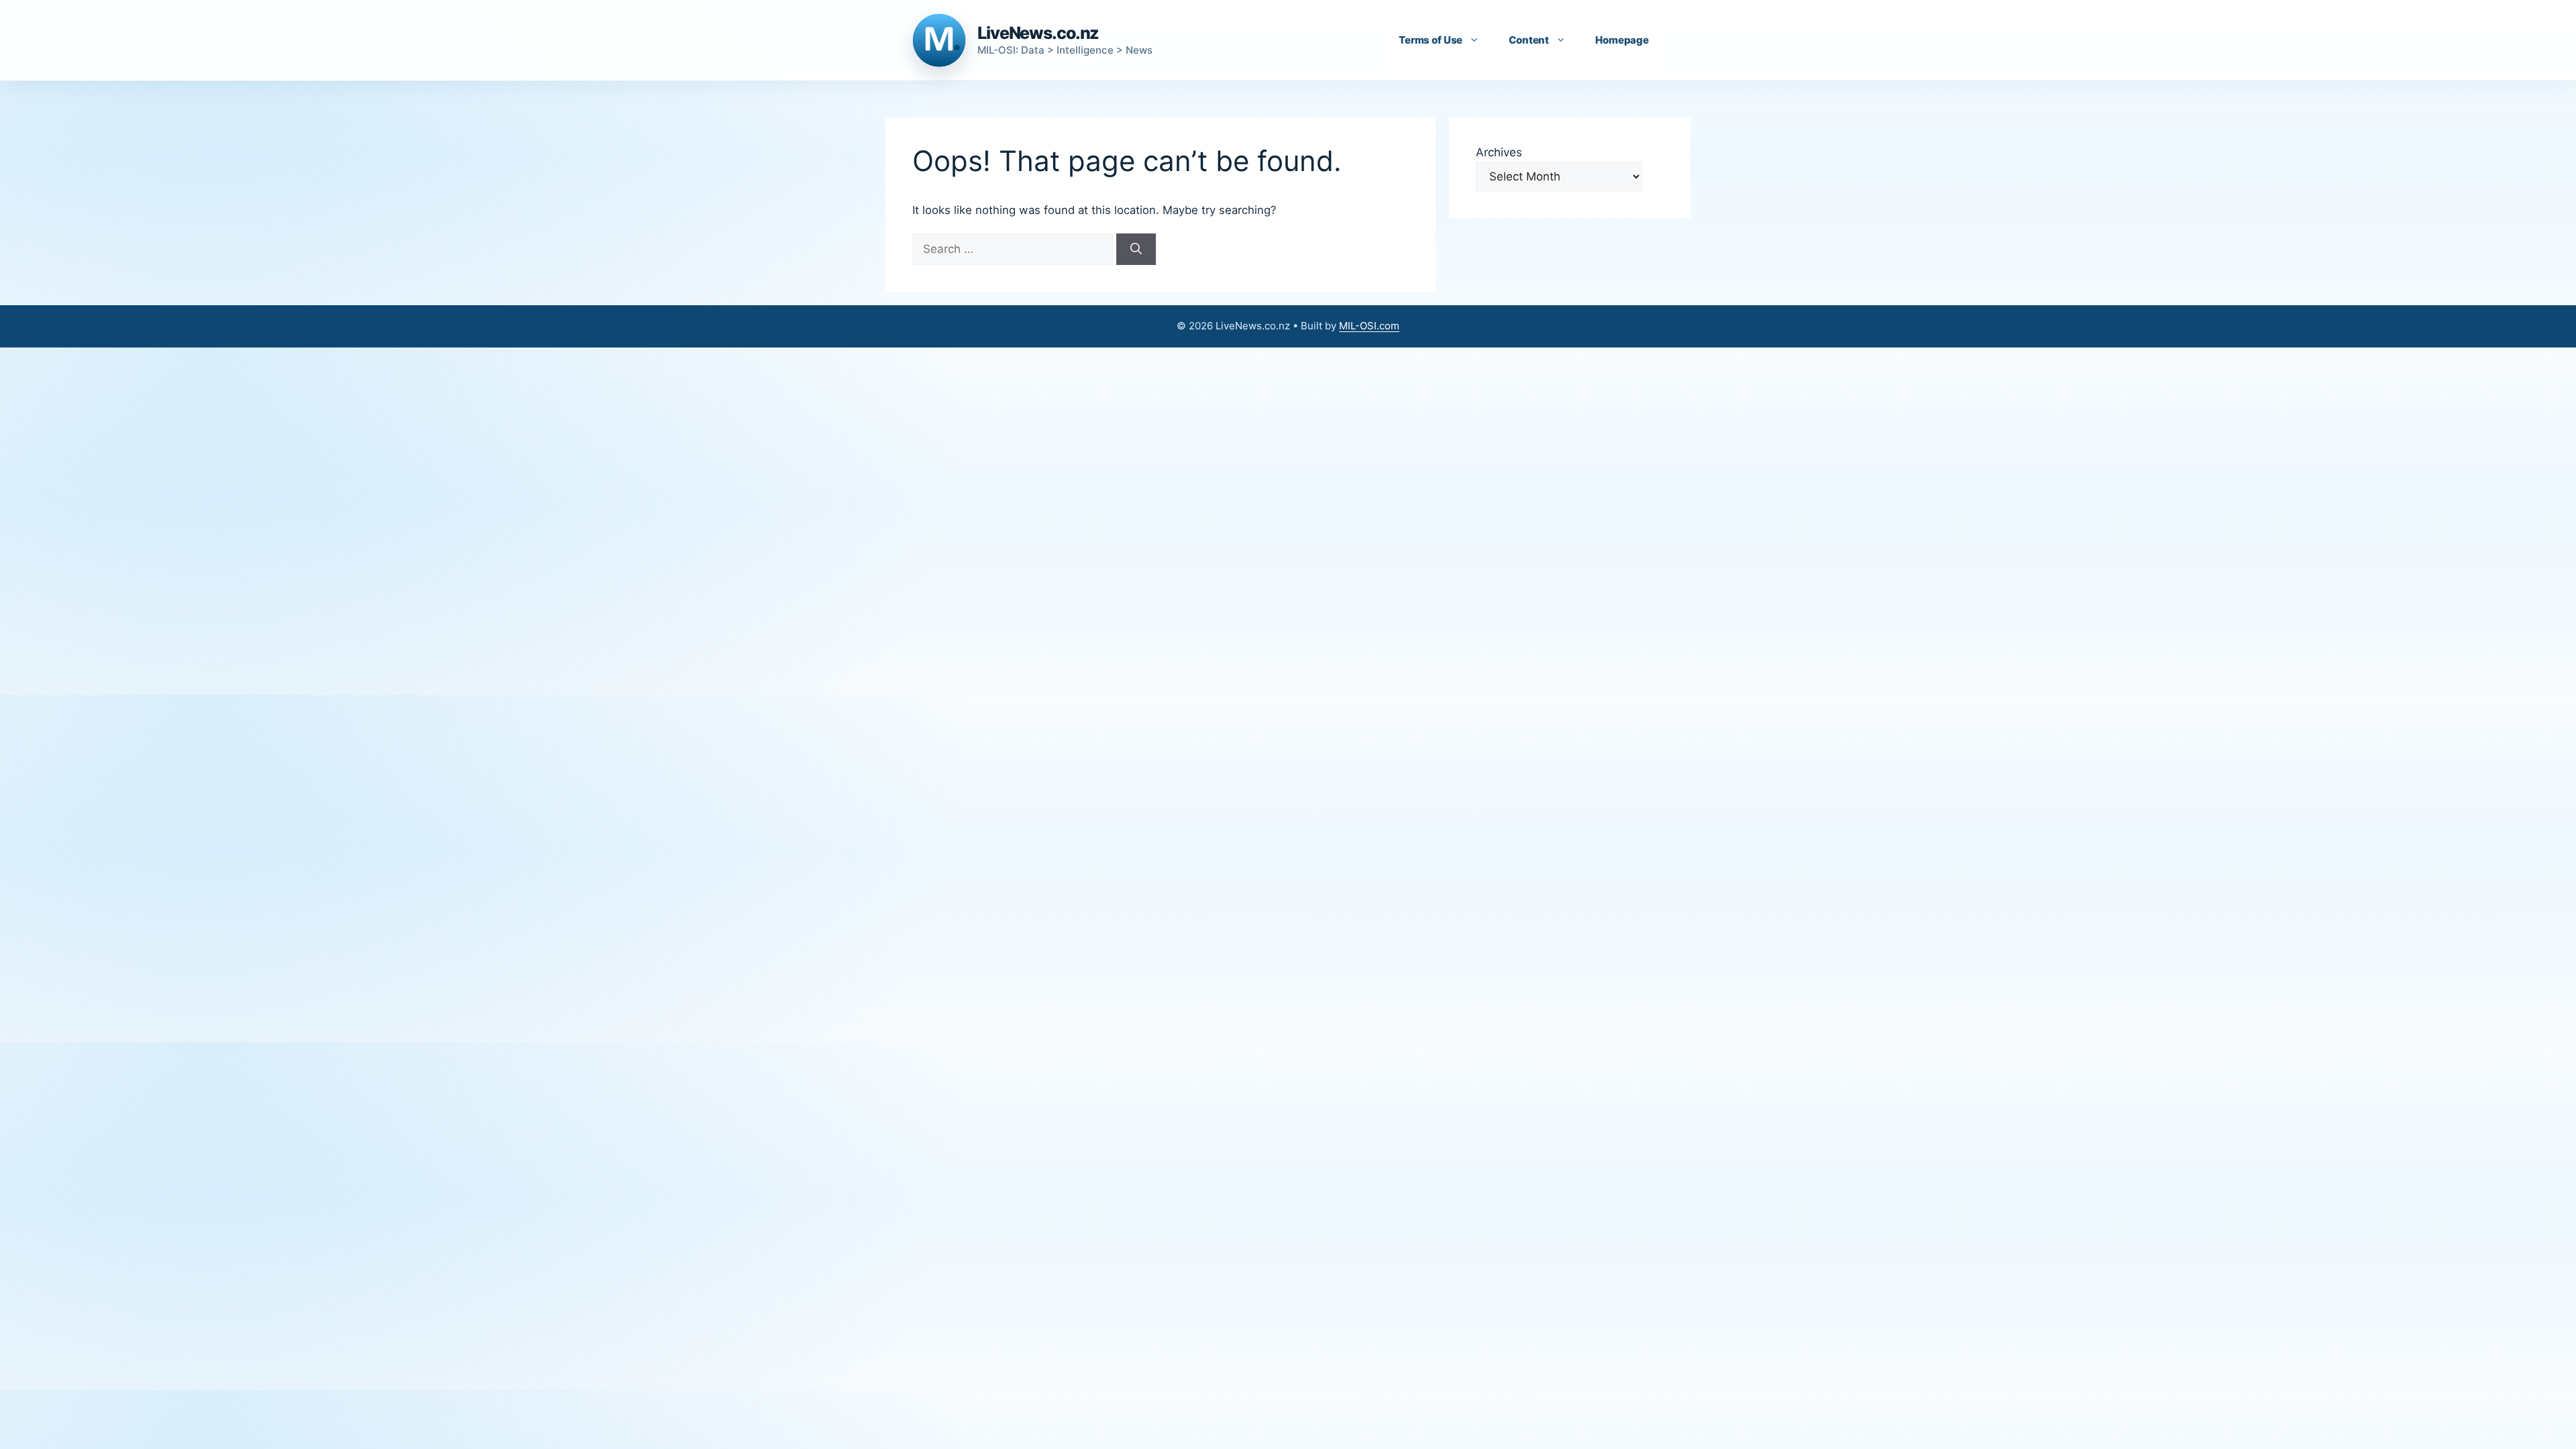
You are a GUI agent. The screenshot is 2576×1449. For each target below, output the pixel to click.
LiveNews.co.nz (1038, 33)
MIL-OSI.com (1369, 326)
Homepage (1622, 40)
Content (1529, 40)
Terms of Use (1431, 40)
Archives (1499, 152)
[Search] (1136, 250)
